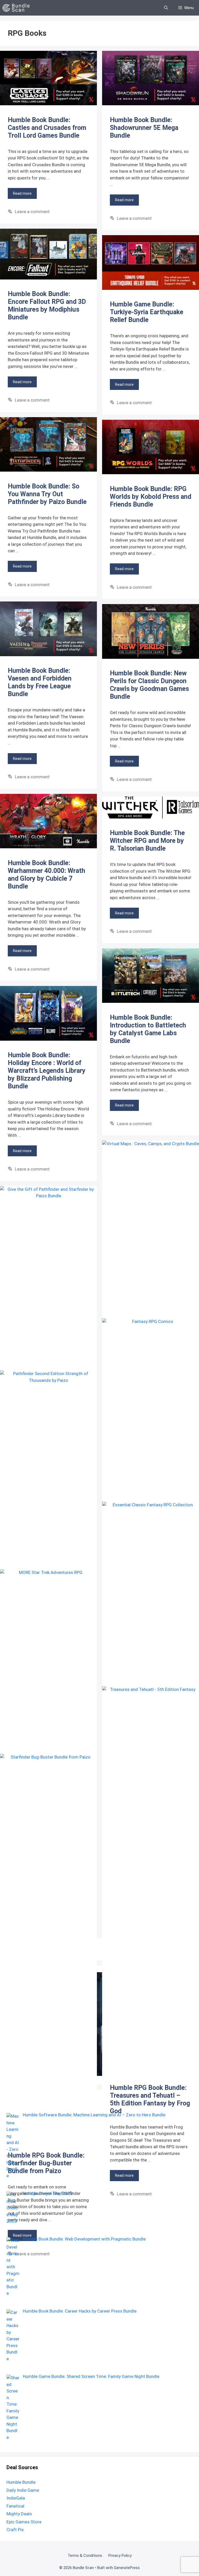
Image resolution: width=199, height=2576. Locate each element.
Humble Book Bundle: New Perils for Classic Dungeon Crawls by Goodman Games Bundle (149, 685)
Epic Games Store (24, 2522)
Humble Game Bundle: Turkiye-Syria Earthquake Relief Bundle (147, 312)
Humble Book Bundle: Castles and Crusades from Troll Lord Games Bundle (47, 128)
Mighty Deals (19, 2514)
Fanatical (15, 2506)
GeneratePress (127, 2568)
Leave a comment (32, 212)
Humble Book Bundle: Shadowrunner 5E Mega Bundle (144, 128)
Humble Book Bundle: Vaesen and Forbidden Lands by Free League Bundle (40, 682)
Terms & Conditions (85, 2556)
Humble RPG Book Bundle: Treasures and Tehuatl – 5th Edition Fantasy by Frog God (150, 2099)
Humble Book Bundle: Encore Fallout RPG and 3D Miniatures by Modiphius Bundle (47, 306)
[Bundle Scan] (17, 8)
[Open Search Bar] (166, 8)
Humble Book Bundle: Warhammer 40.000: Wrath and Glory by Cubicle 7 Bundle (47, 875)
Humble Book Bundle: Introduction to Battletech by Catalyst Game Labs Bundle (148, 1029)
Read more (22, 193)
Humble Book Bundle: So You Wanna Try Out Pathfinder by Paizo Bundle (47, 494)
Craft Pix (15, 2530)
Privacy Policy (120, 2556)
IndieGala (16, 2498)
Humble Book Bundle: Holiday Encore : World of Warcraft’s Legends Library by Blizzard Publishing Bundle (47, 1071)
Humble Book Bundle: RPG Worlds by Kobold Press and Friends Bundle (151, 497)
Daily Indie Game (23, 2490)
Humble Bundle (21, 2482)
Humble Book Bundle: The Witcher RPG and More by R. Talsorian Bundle (147, 841)
